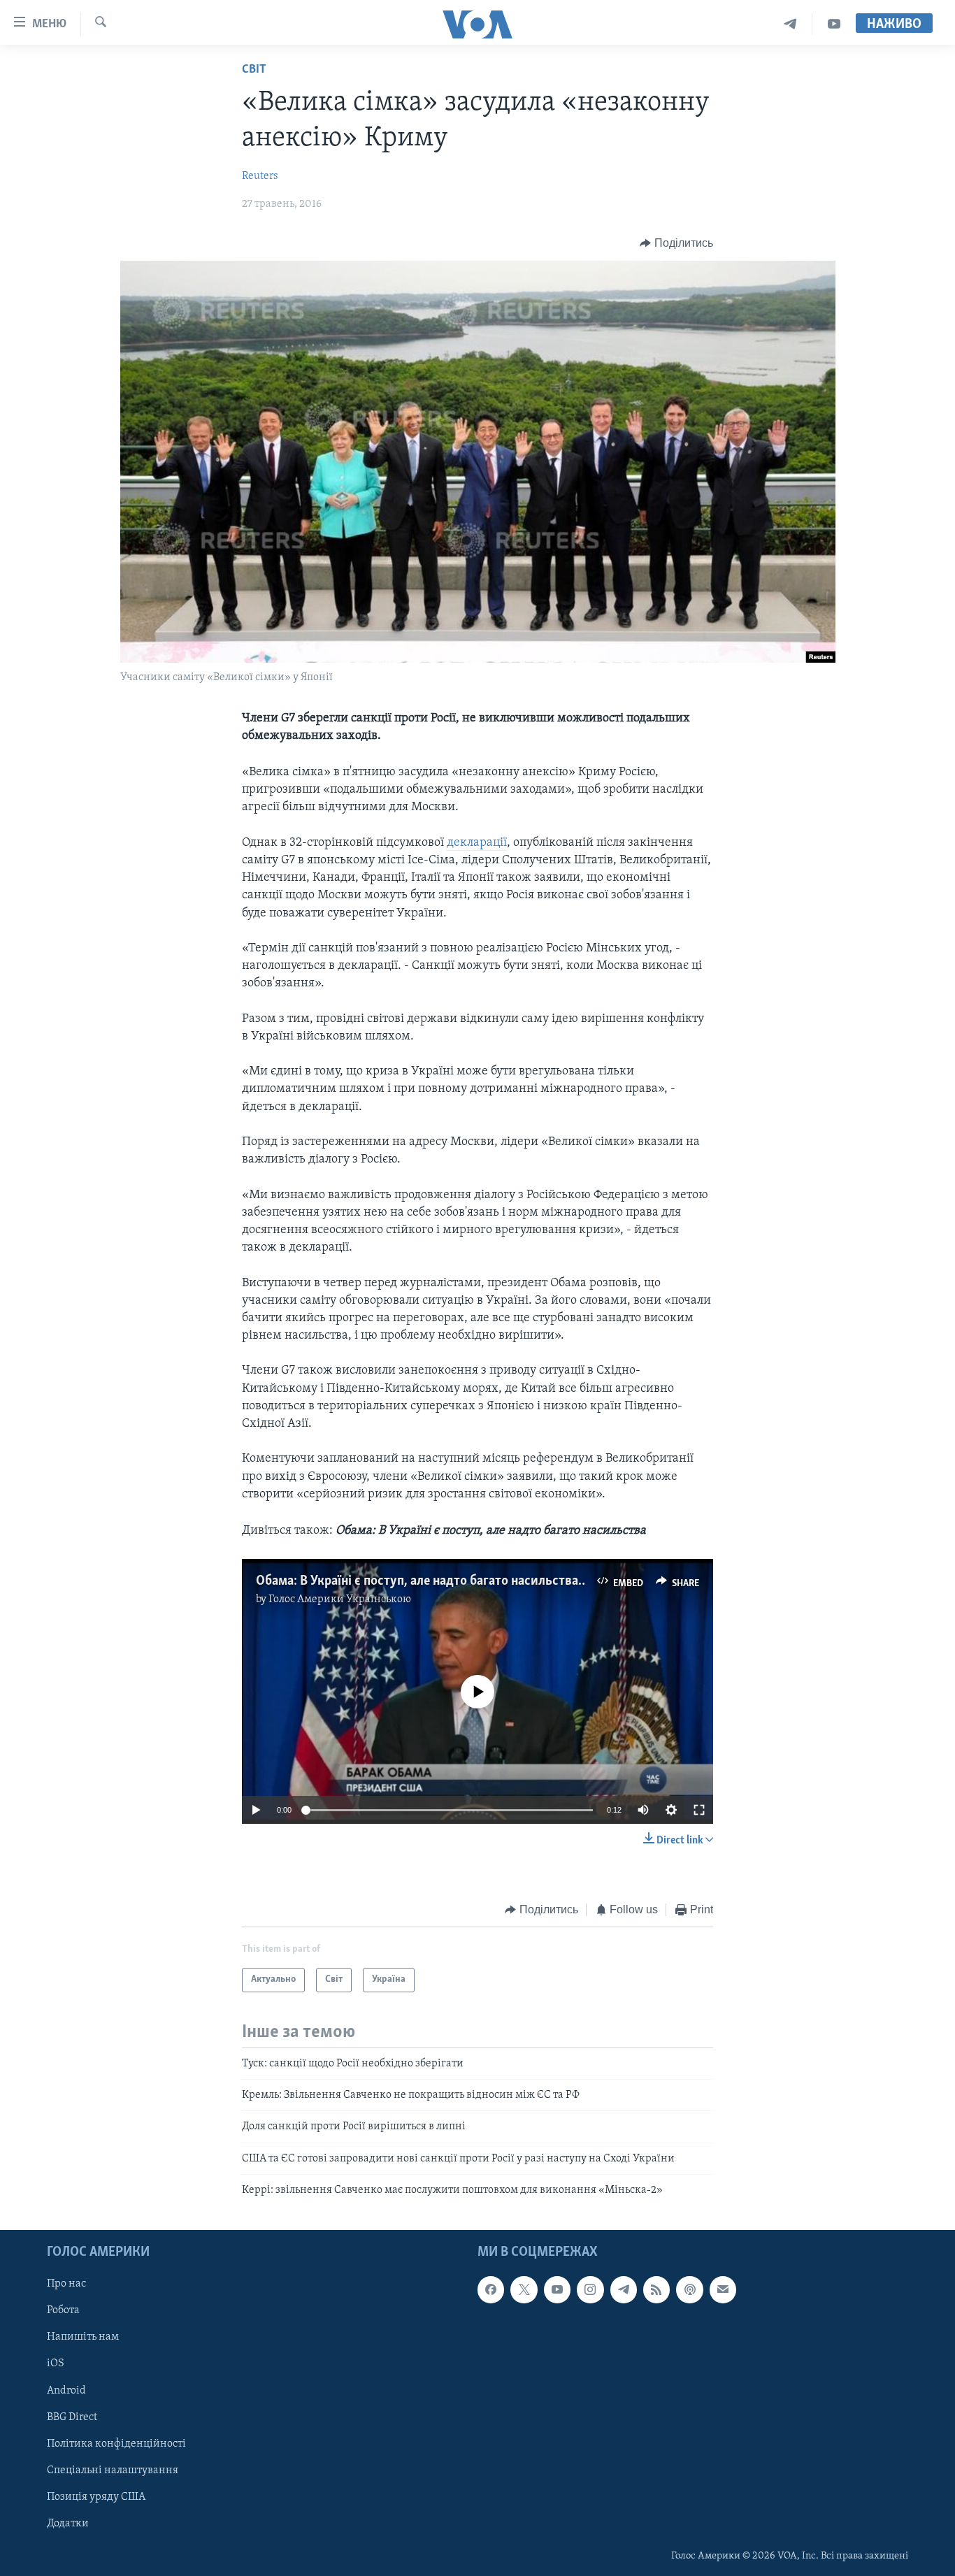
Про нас (66, 2284)
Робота (63, 2310)
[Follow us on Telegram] (624, 2289)
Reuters (260, 176)
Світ (254, 70)
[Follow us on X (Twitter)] (524, 2289)
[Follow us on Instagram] (590, 2289)
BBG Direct (72, 2417)
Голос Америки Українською (340, 1599)
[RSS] (656, 2289)
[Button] (676, 243)
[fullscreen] (699, 1810)
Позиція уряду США (96, 2496)
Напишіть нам (83, 2337)
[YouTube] (834, 24)
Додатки (68, 2523)
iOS (56, 2363)
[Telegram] (790, 24)
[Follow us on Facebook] (491, 2289)
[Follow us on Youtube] (557, 2289)
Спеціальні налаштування (113, 2470)
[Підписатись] (723, 2289)
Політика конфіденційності (116, 2443)
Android (66, 2390)
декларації (477, 843)
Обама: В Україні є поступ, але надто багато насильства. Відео (436, 1581)
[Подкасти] (689, 2289)
